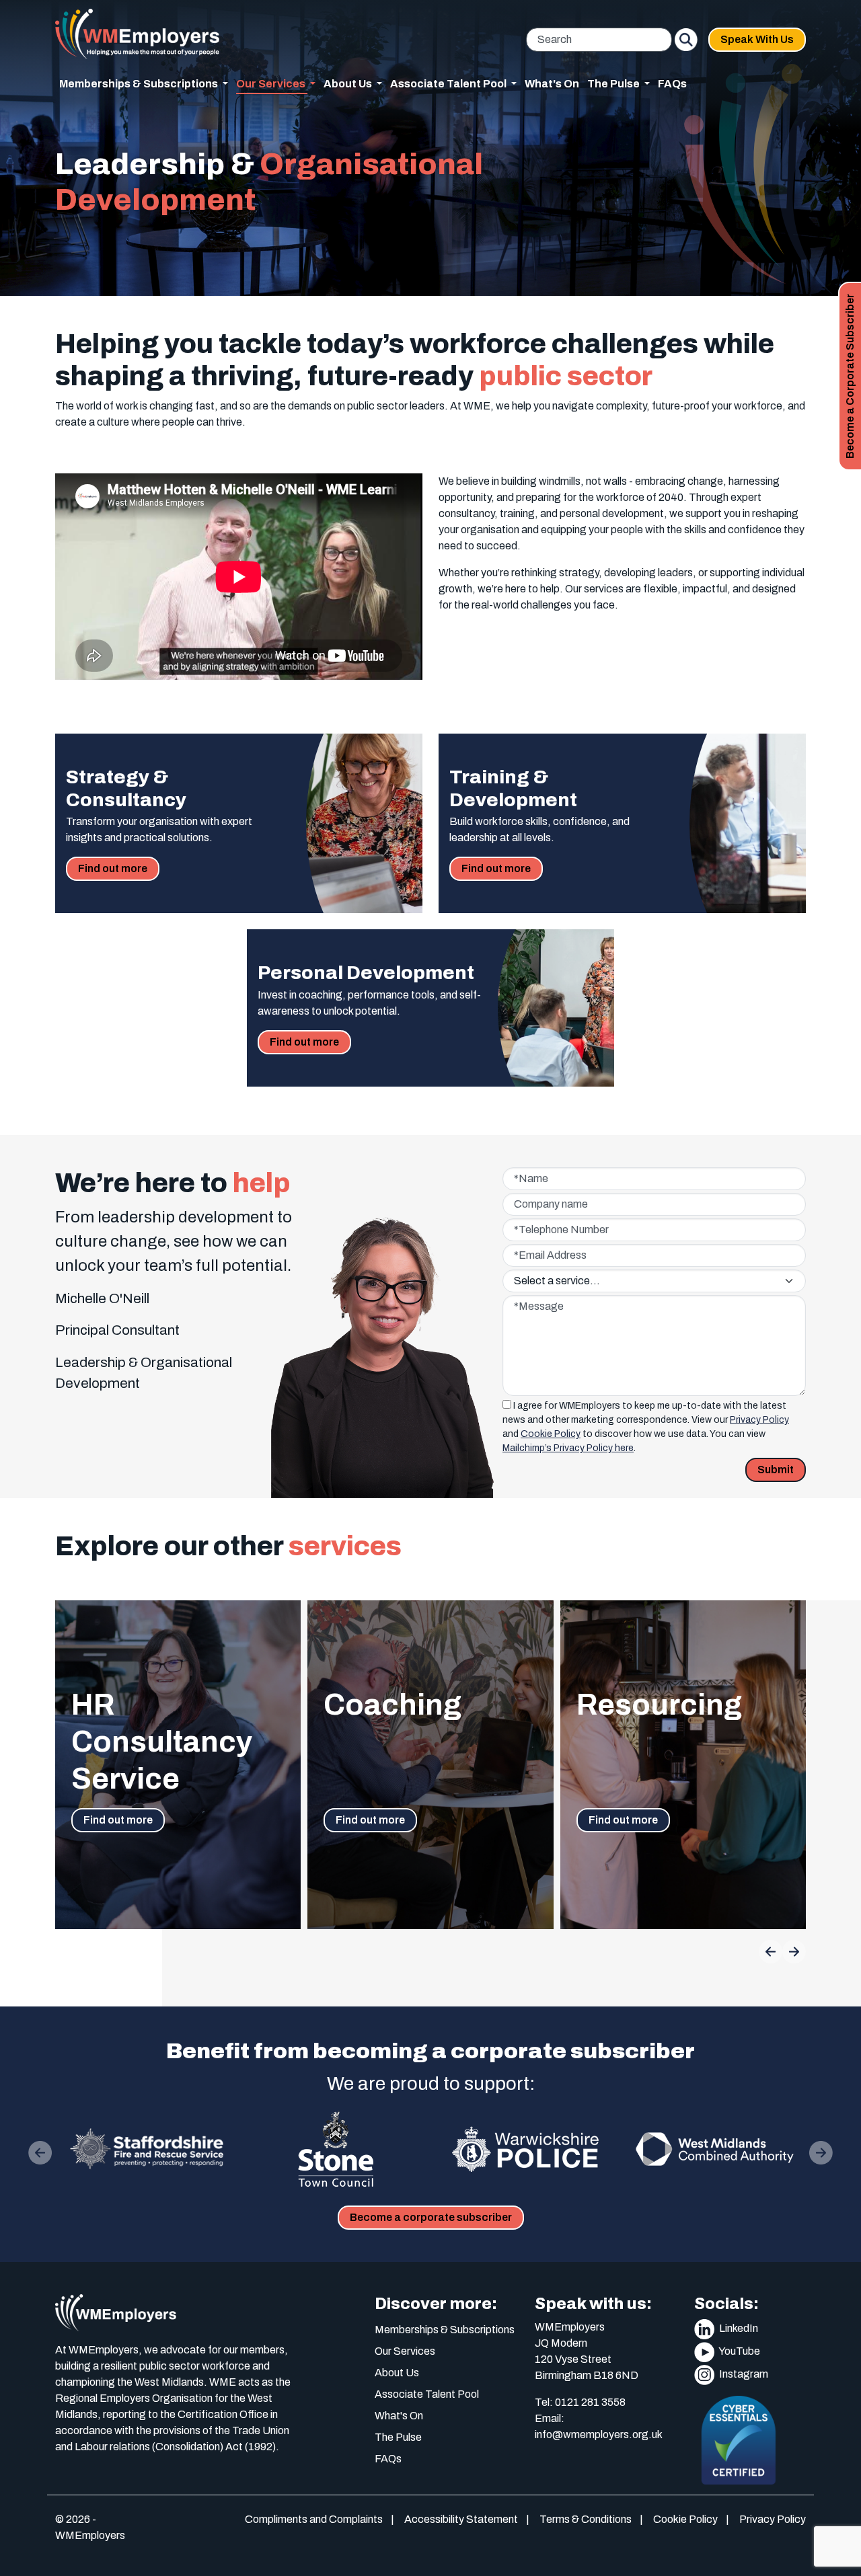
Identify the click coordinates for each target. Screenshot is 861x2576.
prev (769, 1952)
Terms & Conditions (586, 2519)
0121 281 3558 (590, 2402)
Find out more (119, 868)
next (796, 1951)
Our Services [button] (272, 84)
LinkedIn (738, 2328)
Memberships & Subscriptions (445, 2330)
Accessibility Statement (461, 2519)
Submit (776, 1470)
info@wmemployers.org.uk (599, 2434)
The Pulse (398, 2437)
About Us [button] (349, 84)
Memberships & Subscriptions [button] (140, 84)
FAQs (672, 84)
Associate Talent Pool (427, 2394)
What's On (552, 84)
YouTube (739, 2351)
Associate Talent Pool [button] (449, 84)
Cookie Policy (551, 1434)
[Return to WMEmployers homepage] (137, 34)
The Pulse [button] (614, 84)
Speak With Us (757, 39)
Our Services (405, 2351)
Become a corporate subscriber (431, 2217)
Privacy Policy (759, 1420)
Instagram (743, 2374)
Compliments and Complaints (314, 2519)
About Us (397, 2373)
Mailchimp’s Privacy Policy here (568, 1448)
